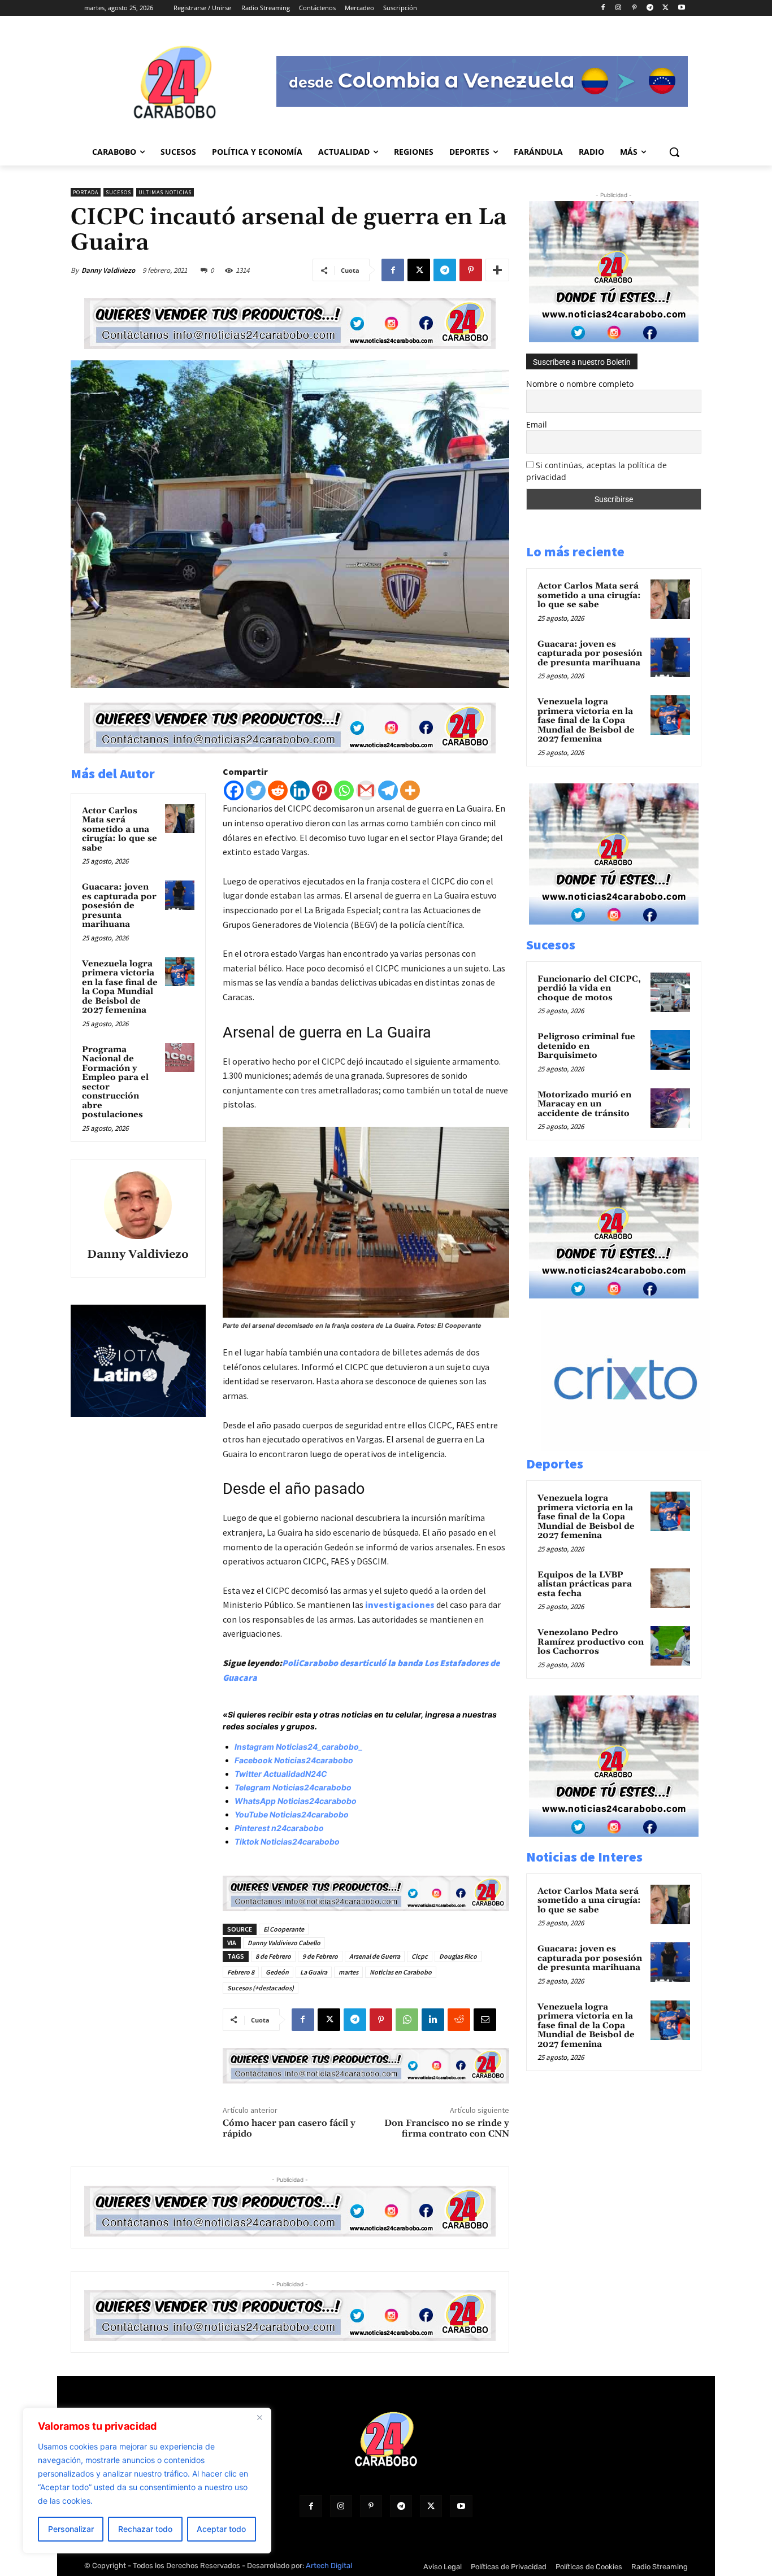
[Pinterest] (634, 8)
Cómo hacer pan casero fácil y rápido (289, 2128)
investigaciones (400, 1605)
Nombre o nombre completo (580, 384)
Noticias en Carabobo (401, 1972)
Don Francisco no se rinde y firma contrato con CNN (447, 2128)
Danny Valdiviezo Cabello (284, 1943)
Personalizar (71, 2529)
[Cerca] (259, 2417)
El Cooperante (284, 1929)
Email (537, 424)
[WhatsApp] (407, 2020)
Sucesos (118, 192)
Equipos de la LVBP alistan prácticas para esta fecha (585, 1584)
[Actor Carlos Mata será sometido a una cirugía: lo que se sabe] (180, 819)
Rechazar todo (145, 2529)
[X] (665, 8)
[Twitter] (256, 790)
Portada (86, 192)
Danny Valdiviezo (108, 270)
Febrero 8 (241, 1972)
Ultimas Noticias (165, 192)
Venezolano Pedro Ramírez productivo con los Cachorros (591, 1642)
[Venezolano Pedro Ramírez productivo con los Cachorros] (670, 1646)
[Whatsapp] (344, 790)
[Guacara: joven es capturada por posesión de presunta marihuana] (180, 895)
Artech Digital (329, 2566)
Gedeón (277, 1972)
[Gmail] (366, 790)
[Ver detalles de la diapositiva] (637, 1448)
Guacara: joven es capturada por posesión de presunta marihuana (119, 906)
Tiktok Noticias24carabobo (287, 1841)
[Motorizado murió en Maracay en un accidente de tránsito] (670, 1108)
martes (348, 1972)
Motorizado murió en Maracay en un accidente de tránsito (584, 1104)
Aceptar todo (221, 2529)
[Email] (485, 2020)
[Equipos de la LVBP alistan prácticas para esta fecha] (670, 1588)
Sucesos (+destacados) (261, 1988)
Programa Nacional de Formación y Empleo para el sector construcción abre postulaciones (115, 1082)
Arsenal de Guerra (375, 1956)
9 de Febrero (320, 1956)
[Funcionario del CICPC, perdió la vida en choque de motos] (670, 992)
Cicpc (420, 1956)
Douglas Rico (458, 1956)
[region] (147, 2481)
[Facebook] (603, 8)
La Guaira (314, 1972)
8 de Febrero (273, 1956)
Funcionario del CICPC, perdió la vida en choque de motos (589, 988)
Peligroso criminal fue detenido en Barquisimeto (586, 1046)
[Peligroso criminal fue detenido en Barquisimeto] (670, 1050)
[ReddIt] (459, 2020)
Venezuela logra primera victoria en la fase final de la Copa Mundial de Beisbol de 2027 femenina (120, 987)
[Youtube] (681, 8)
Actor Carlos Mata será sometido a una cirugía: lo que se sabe (120, 829)
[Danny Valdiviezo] (138, 1205)
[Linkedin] (300, 790)
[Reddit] (278, 790)
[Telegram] (650, 8)
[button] (674, 152)
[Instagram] (619, 8)
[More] (497, 270)
